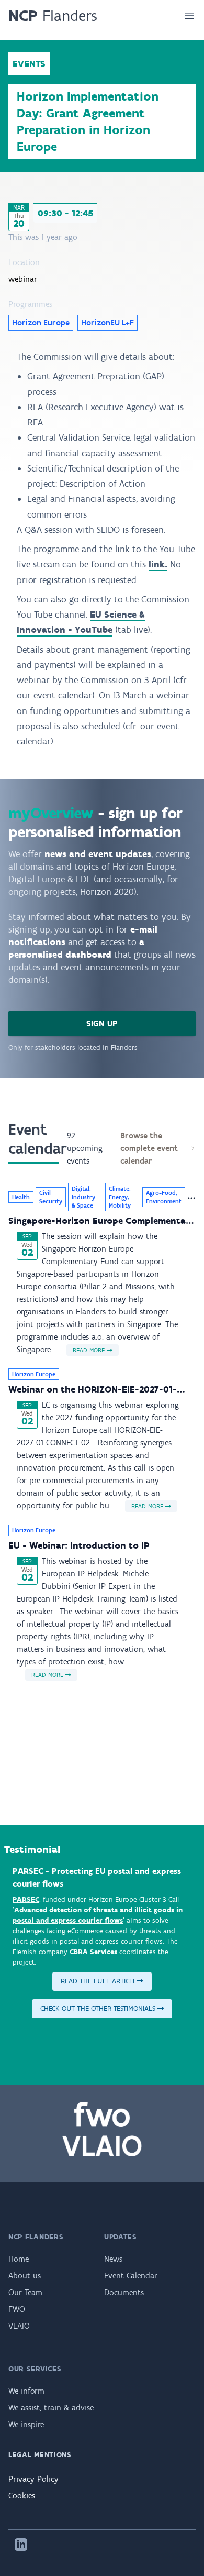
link (157, 564)
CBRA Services (93, 1952)
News (113, 2259)
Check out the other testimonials (99, 2008)
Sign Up (102, 1023)
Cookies (22, 2496)
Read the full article (99, 1981)
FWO (17, 2309)
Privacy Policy (33, 2479)
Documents (124, 2292)
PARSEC (26, 1899)
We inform (26, 2391)
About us (25, 2276)
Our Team (25, 2292)
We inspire (26, 2424)
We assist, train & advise (51, 2408)
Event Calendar (131, 2276)
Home (19, 2259)
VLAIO (19, 2326)
